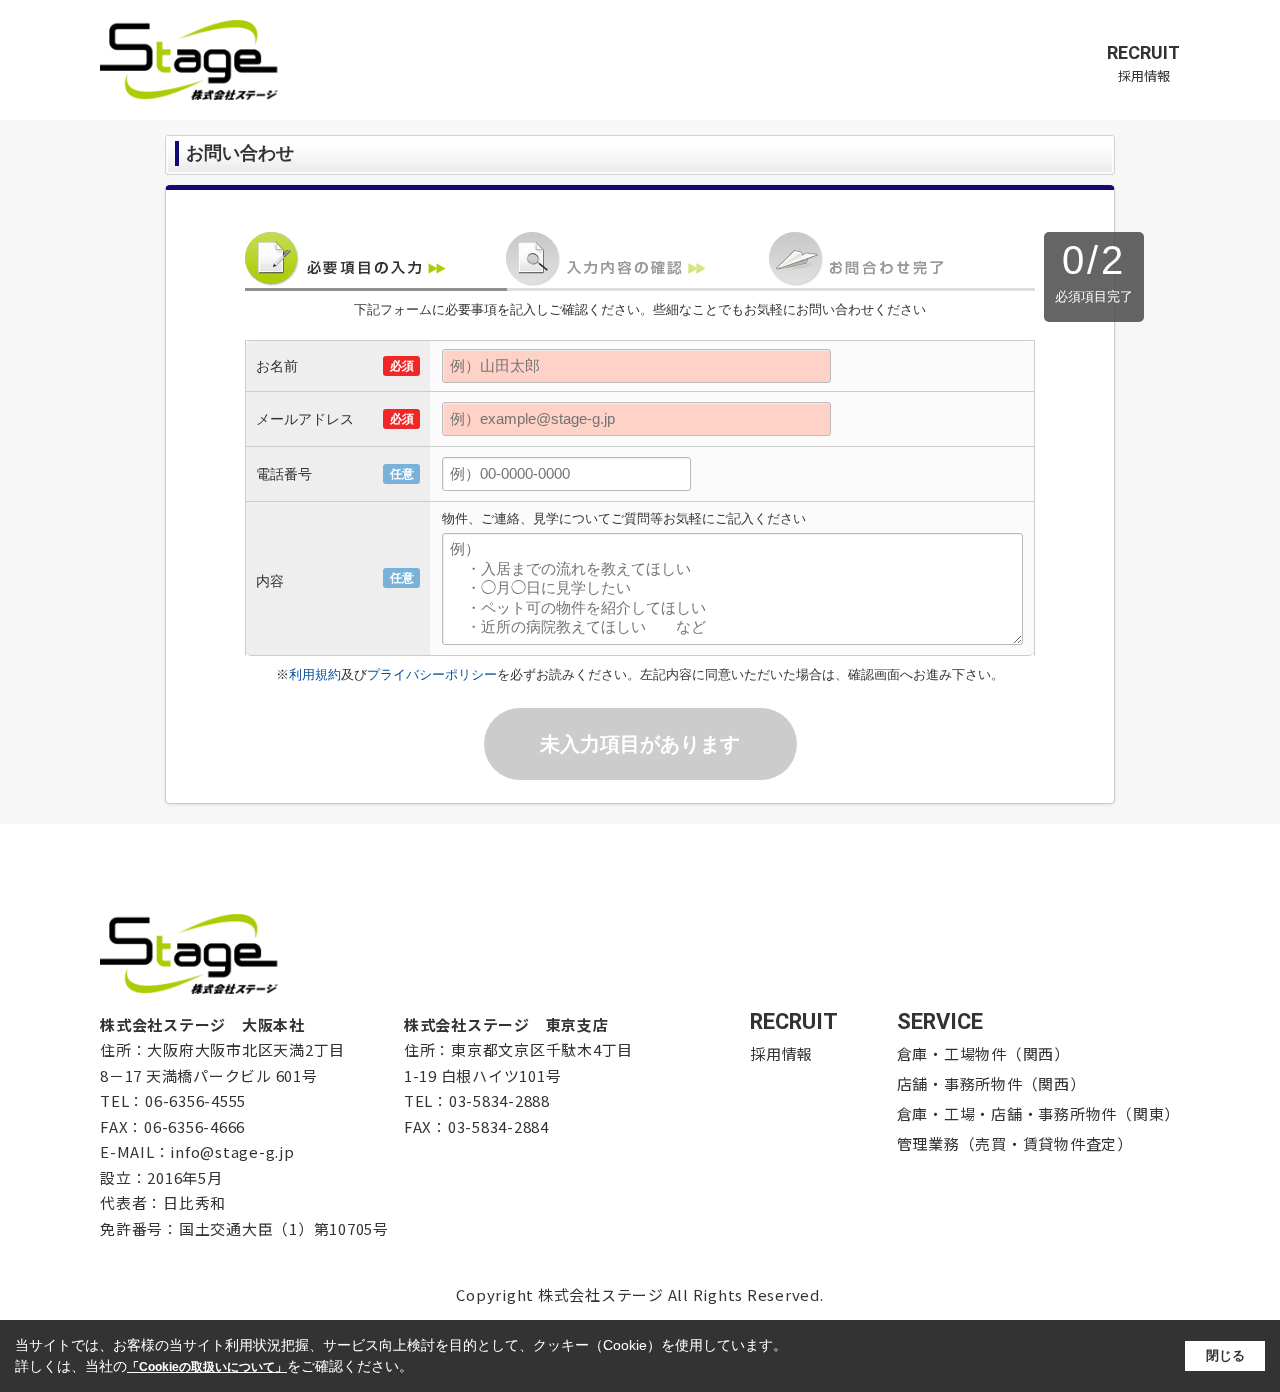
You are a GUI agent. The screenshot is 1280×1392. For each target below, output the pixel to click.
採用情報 (1143, 63)
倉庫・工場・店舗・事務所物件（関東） (1039, 1113)
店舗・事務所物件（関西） (991, 1083)
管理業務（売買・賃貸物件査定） (1015, 1143)
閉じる (1225, 1355)
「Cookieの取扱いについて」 (207, 1367)
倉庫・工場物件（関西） (983, 1053)
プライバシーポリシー (432, 674)
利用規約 (315, 674)
